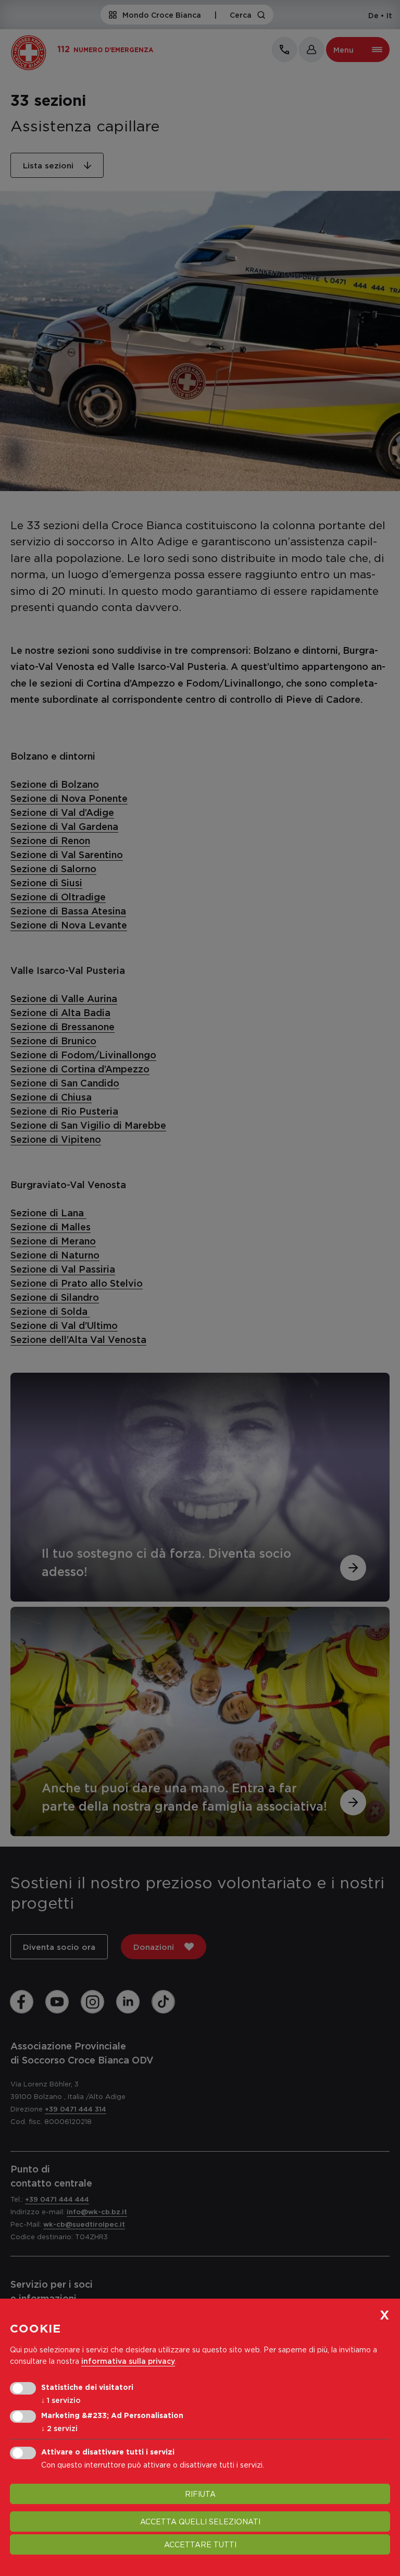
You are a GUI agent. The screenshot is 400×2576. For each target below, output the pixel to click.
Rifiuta (200, 2494)
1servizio (61, 2400)
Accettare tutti (200, 2544)
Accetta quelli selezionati (200, 2522)
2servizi (59, 2428)
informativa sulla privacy (128, 2361)
